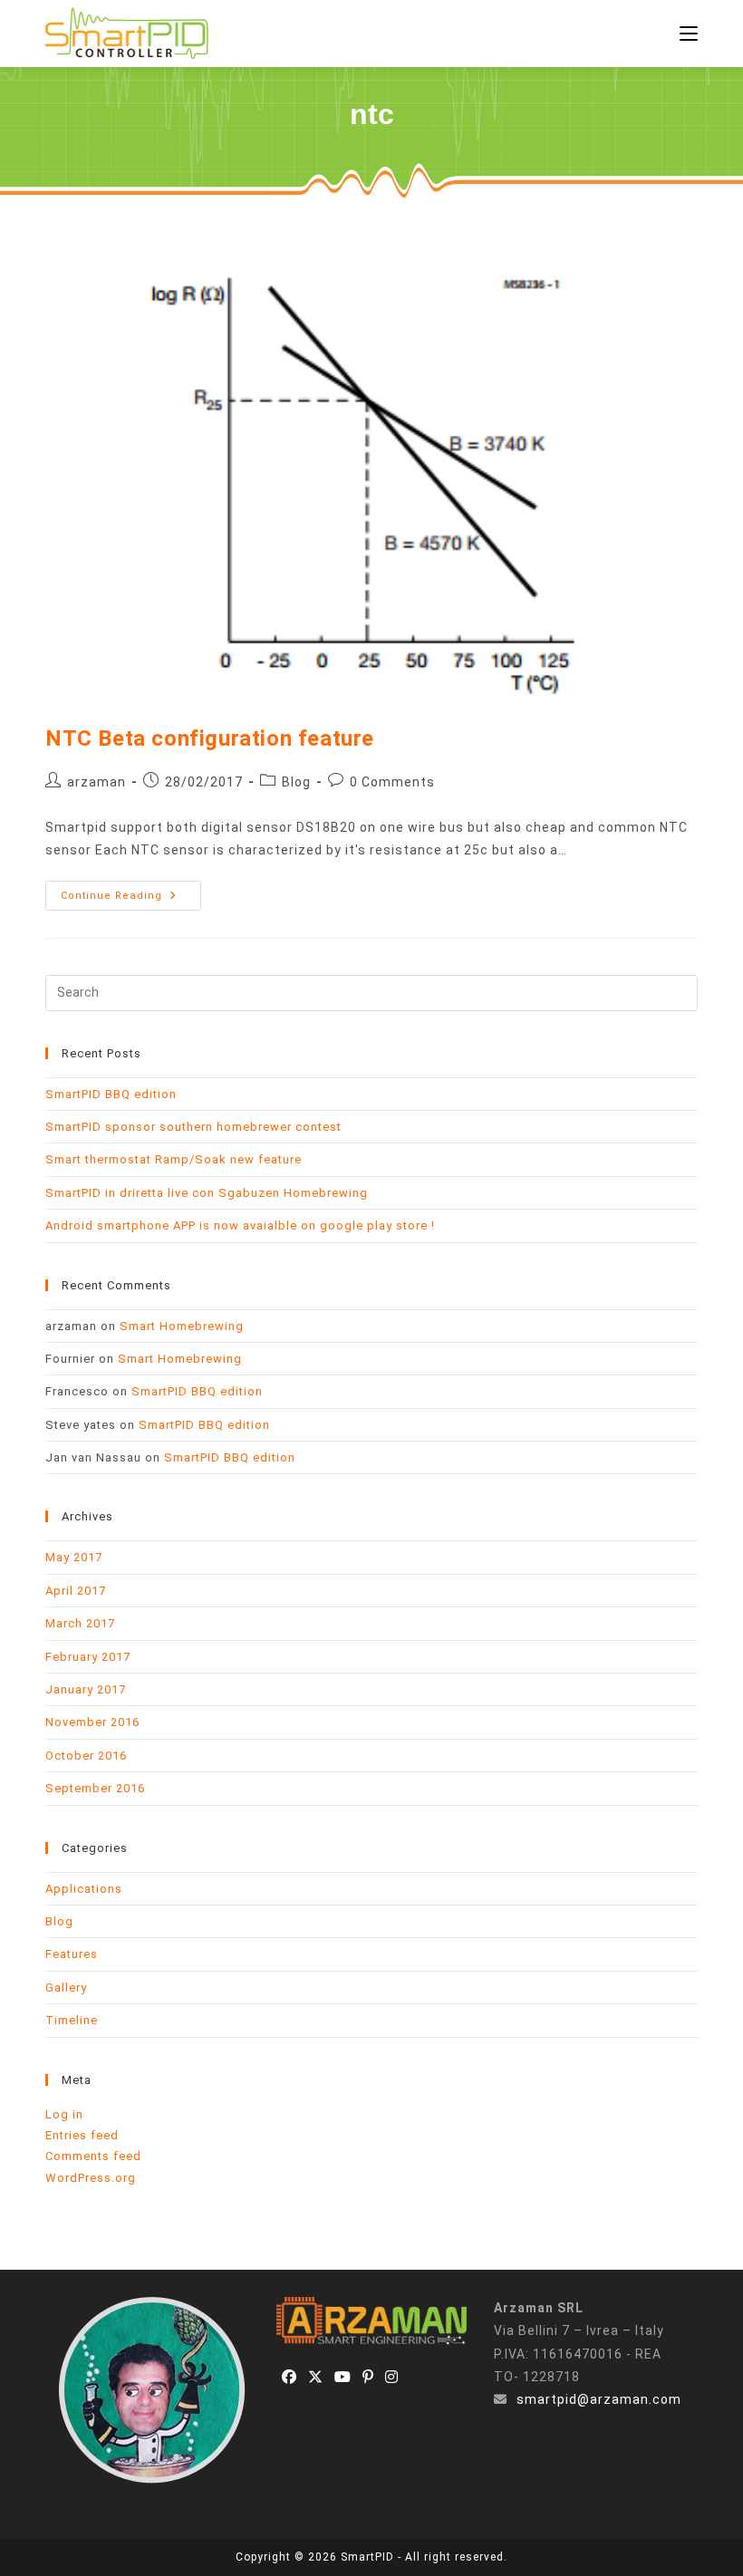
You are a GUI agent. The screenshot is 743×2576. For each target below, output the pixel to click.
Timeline (72, 2020)
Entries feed (82, 2135)
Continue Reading (131, 900)
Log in (64, 2114)
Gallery (66, 1987)
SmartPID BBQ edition (111, 1094)
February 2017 (88, 1657)
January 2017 (86, 1689)
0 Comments (392, 782)
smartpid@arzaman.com (599, 2399)
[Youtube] (343, 2378)
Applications (84, 1889)
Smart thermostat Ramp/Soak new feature (174, 1159)
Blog (296, 782)
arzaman (96, 782)
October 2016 (86, 1756)
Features (72, 1954)
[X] (316, 2378)
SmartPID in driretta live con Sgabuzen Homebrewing (207, 1193)
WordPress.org (91, 2178)
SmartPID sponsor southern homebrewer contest (193, 1127)
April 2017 (76, 1591)
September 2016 (95, 1788)
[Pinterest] (368, 2378)
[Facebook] (289, 2378)
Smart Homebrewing (182, 1326)
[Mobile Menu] (689, 34)
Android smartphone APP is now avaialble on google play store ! (240, 1225)
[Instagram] (392, 2378)
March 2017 (80, 1623)
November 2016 (92, 1722)
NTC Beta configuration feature (210, 738)
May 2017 (74, 1557)
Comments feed (93, 2156)
